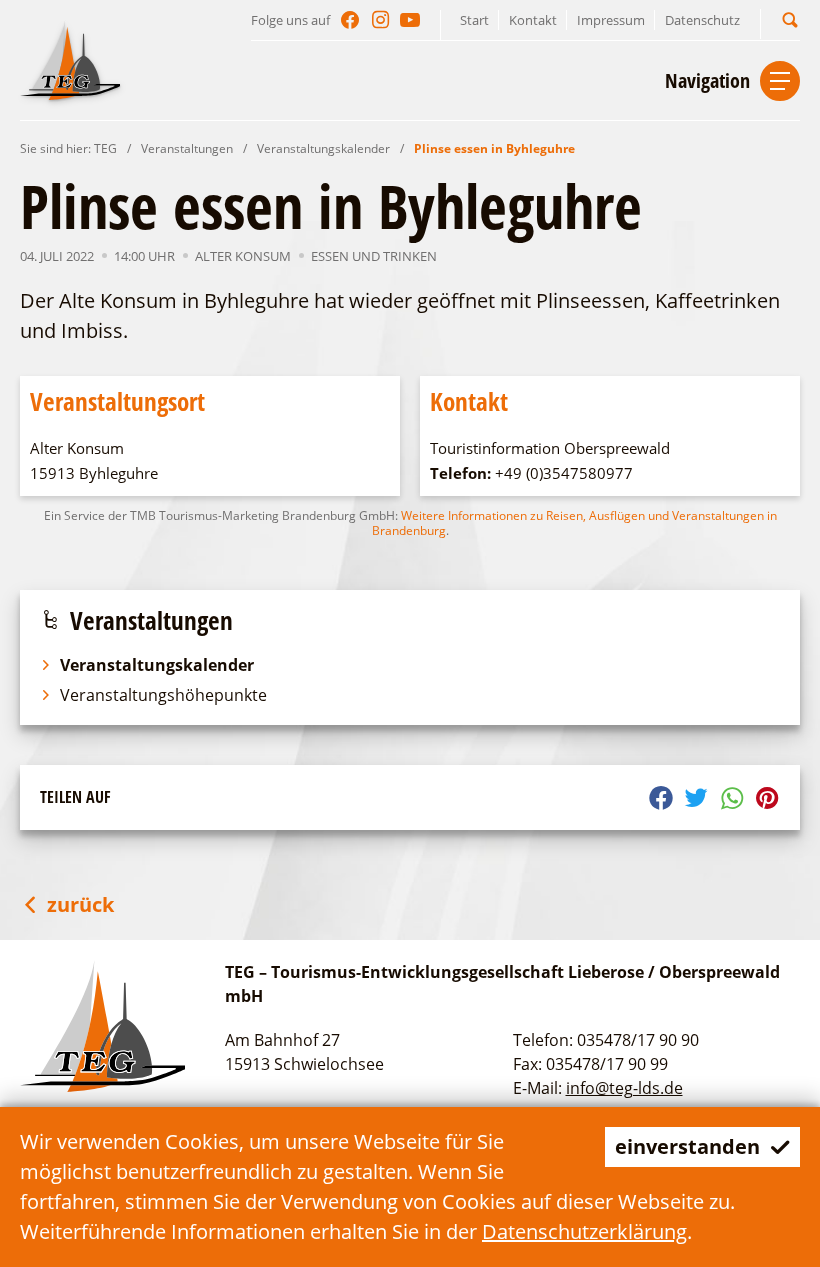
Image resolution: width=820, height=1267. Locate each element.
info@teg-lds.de (624, 1088)
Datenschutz (702, 20)
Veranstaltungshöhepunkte (163, 695)
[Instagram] (380, 20)
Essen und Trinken (374, 256)
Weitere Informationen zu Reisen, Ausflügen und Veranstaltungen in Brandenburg (574, 523)
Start (474, 20)
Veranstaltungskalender (323, 148)
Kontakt (533, 20)
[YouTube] (410, 20)
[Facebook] (350, 20)
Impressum (611, 20)
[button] (790, 19)
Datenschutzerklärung (584, 1231)
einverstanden (687, 1146)
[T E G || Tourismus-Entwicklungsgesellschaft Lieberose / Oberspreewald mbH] (70, 60)
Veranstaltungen (187, 148)
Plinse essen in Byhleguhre (494, 148)
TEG (105, 148)
